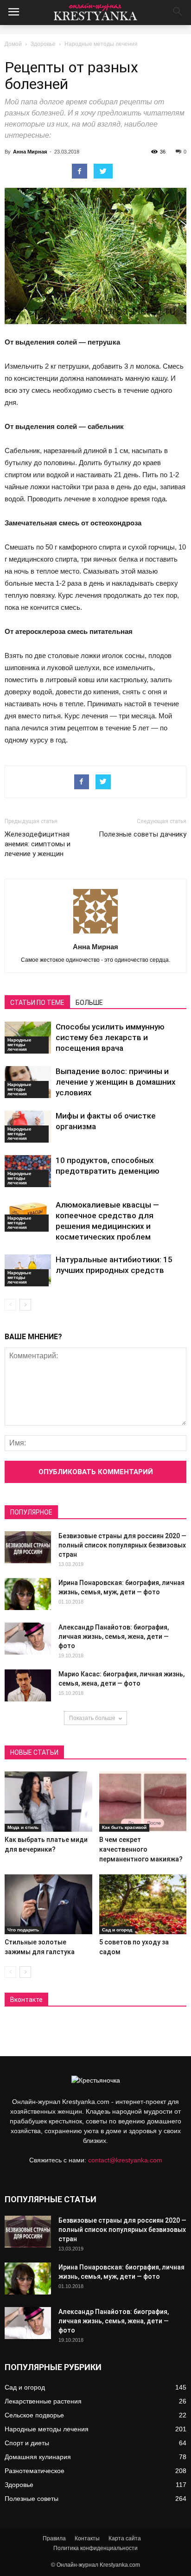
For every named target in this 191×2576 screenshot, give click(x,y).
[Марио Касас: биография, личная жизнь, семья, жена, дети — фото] (28, 1685)
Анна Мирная (30, 152)
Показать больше (92, 1718)
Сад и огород (117, 1930)
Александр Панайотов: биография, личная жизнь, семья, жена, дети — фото (114, 1636)
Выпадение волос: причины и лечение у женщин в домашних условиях (116, 1082)
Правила (54, 2538)
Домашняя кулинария (38, 2457)
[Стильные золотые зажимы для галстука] (48, 1905)
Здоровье (43, 44)
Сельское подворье (34, 2415)
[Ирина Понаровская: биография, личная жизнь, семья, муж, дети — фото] (28, 1594)
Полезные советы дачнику (143, 834)
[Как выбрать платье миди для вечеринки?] (48, 1802)
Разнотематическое (35, 2471)
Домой (13, 44)
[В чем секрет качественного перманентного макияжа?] (143, 1802)
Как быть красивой (124, 1827)
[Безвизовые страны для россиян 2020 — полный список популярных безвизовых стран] (28, 1547)
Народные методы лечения (101, 44)
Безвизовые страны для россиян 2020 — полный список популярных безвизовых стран (122, 1545)
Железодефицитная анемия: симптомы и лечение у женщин (38, 844)
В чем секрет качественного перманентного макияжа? (141, 1849)
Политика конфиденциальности (95, 2548)
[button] (178, 13)
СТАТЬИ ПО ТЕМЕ (37, 1003)
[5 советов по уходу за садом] (143, 1905)
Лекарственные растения (43, 2401)
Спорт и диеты (27, 2443)
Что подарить (23, 1930)
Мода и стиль (23, 1827)
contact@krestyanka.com (125, 2160)
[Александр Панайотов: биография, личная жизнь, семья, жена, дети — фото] (28, 1639)
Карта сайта (125, 2538)
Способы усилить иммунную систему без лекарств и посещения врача (110, 1037)
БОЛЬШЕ (89, 1003)
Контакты (87, 2538)
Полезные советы (32, 2499)
